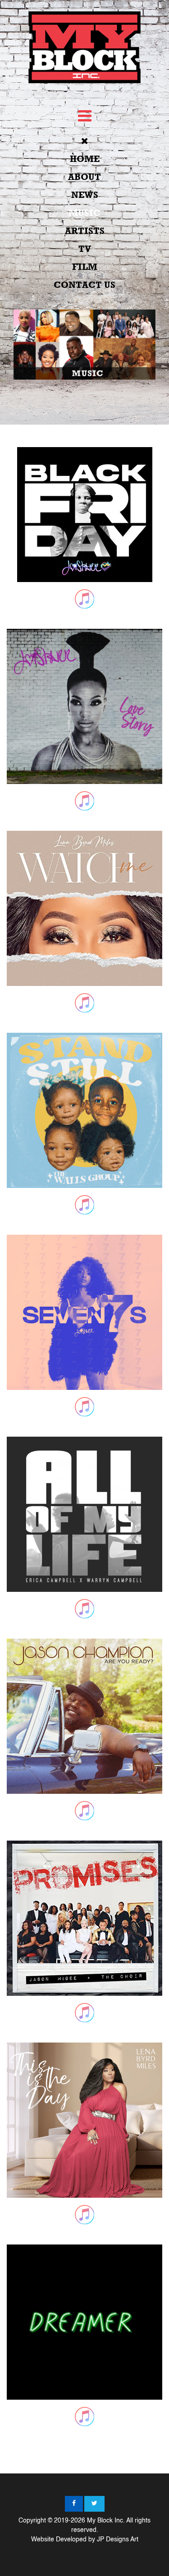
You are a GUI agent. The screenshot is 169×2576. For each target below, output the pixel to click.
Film (85, 267)
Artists (85, 231)
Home (85, 159)
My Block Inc (105, 2521)
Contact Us (84, 285)
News (85, 195)
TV (85, 249)
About (84, 177)
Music (84, 213)
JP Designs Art (118, 2540)
